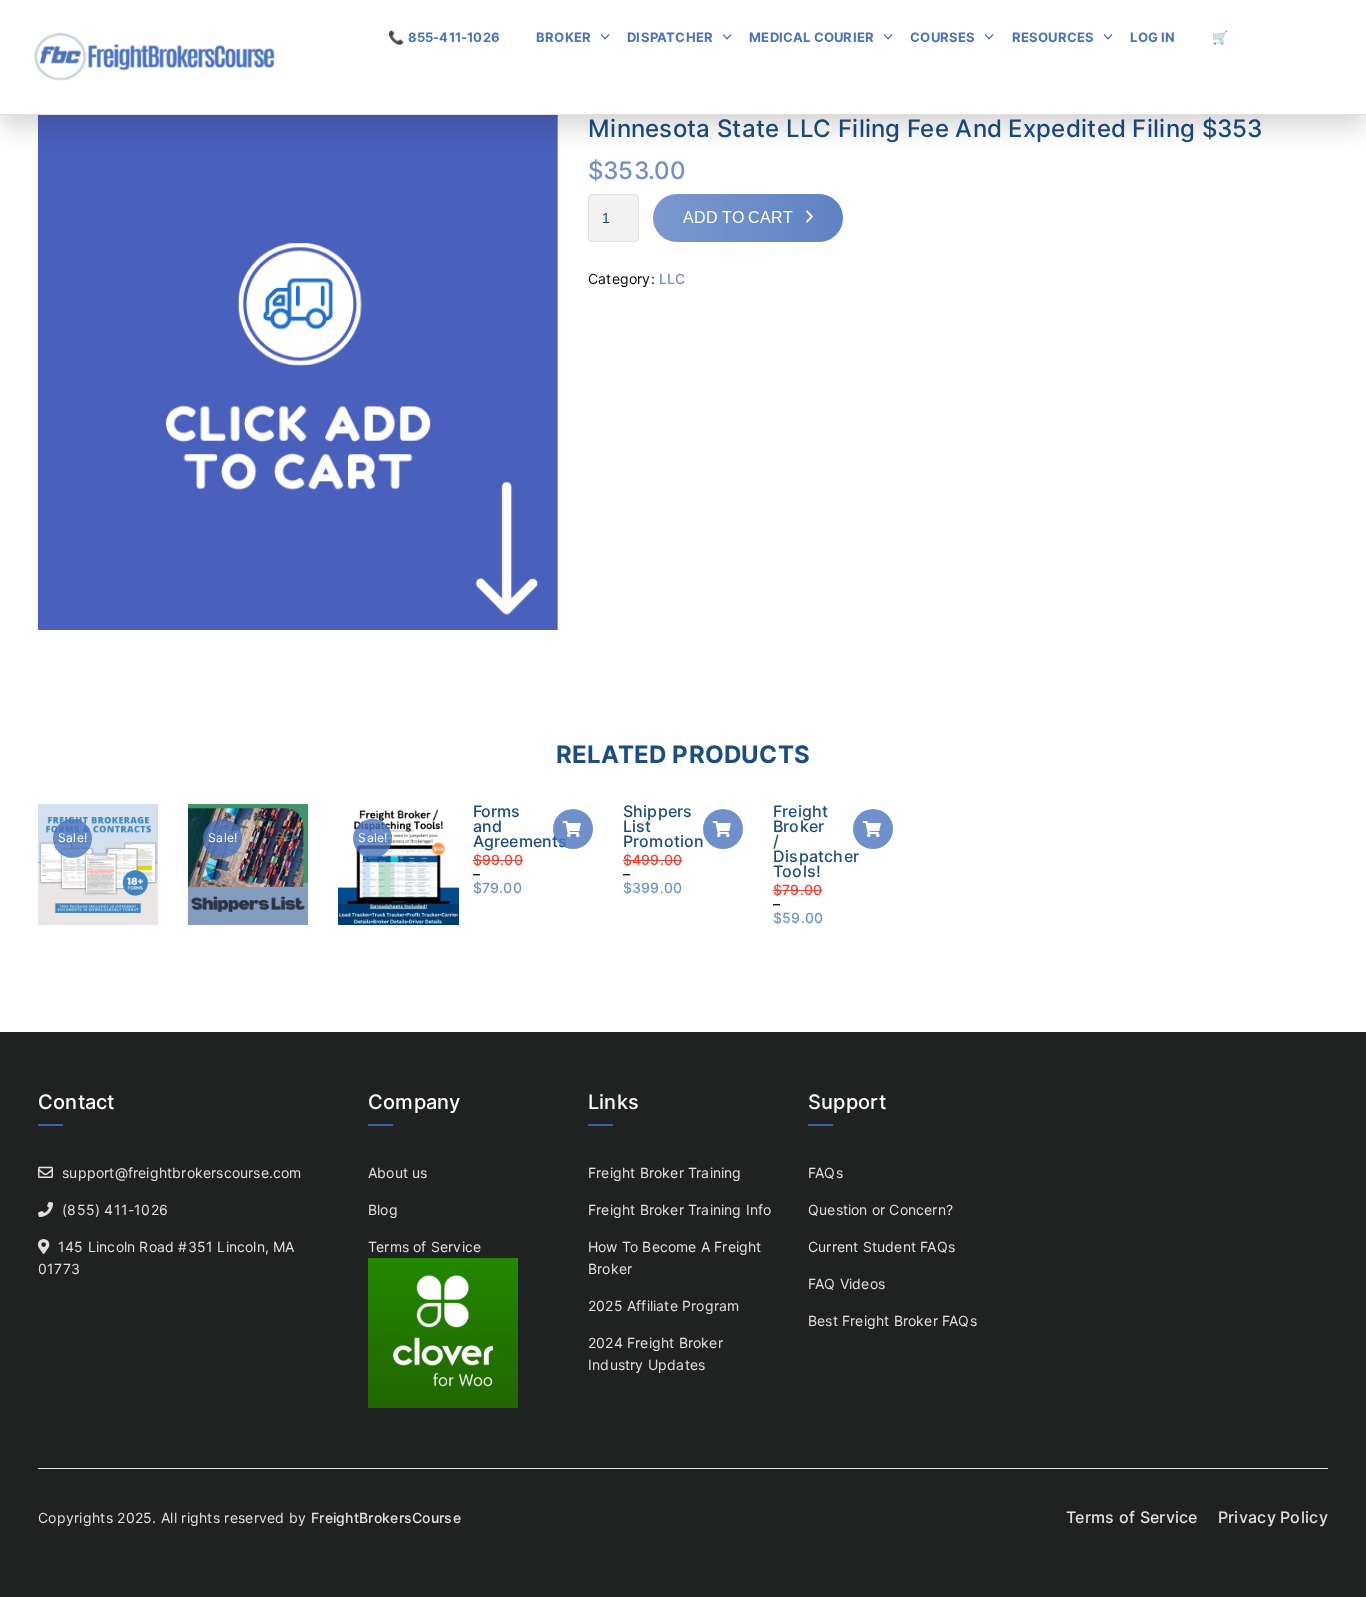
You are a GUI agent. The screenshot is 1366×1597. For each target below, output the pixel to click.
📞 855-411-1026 (444, 37)
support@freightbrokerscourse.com (181, 1172)
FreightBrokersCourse (386, 1517)
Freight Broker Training (665, 1172)
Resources (1053, 37)
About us (398, 1172)
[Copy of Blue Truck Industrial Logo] (298, 368)
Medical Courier (811, 37)
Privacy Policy (1273, 1517)
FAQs (825, 1172)
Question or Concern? (880, 1209)
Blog (383, 1209)
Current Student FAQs (881, 1246)
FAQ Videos (846, 1283)
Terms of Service (424, 1246)
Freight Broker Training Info (680, 1209)
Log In (1152, 37)
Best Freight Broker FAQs (892, 1320)
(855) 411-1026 (115, 1209)
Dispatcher (670, 37)
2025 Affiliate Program (663, 1305)
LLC (672, 278)
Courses (942, 37)
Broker (563, 37)
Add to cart (738, 217)
